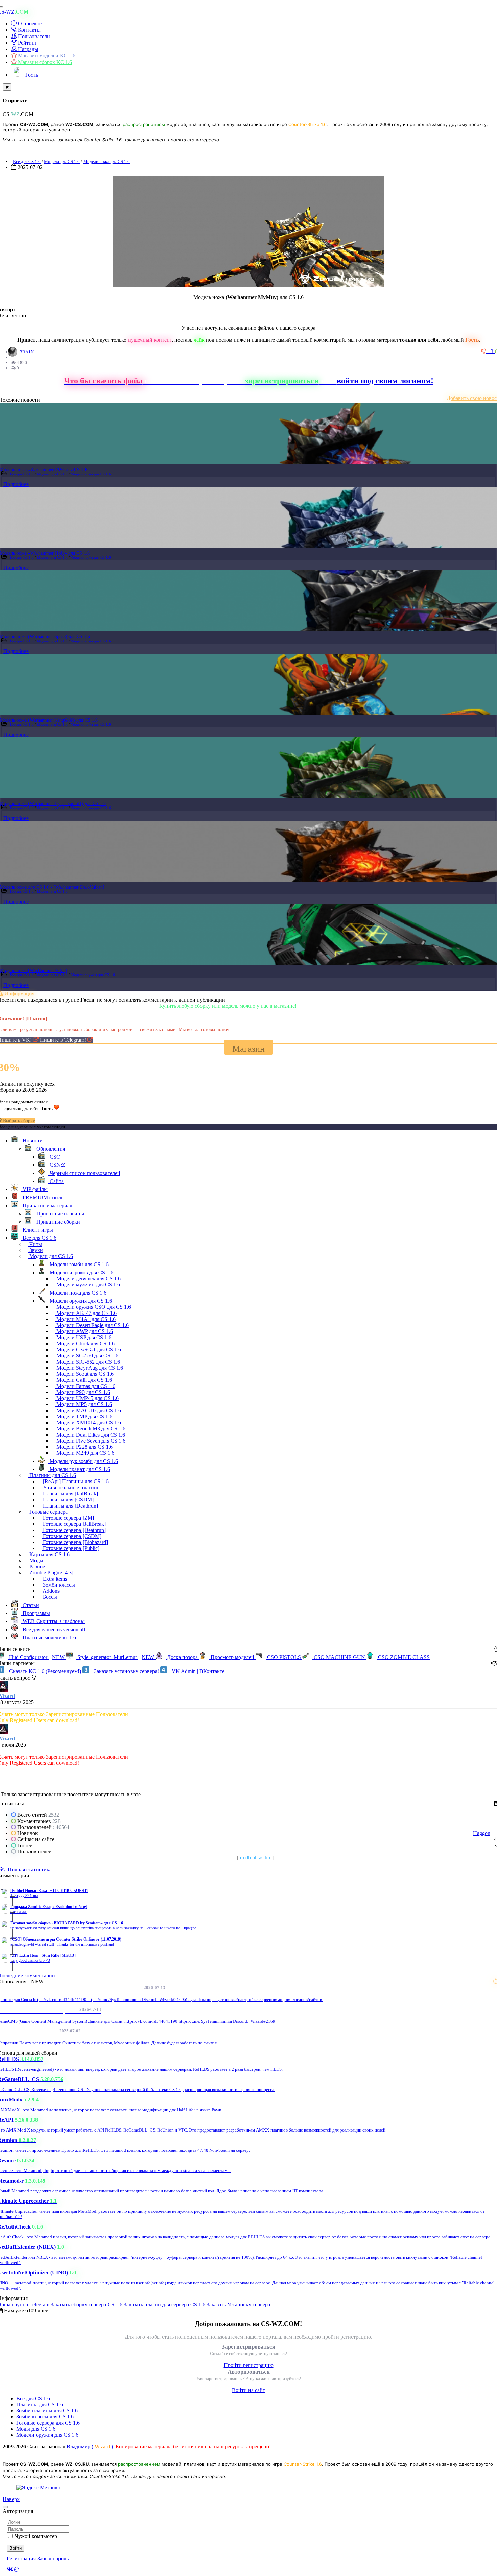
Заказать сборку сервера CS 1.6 (87, 2304)
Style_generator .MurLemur (115, 1657)
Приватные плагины (60, 1214)
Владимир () (90, 2446)
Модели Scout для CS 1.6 (84, 1374)
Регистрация (21, 2559)
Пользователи (33, 36)
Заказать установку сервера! (126, 1671)
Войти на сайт (249, 2390)
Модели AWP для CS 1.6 (84, 1331)
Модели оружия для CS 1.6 (93, 975)
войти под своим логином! (385, 381)
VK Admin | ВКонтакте (197, 1671)
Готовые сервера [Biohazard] (75, 1542)
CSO (54, 1157)
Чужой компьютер (36, 2536)
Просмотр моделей (232, 1657)
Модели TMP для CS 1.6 (84, 1416)
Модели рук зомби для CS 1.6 (83, 1461)
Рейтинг (27, 43)
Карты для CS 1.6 (49, 1554)
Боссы (49, 1597)
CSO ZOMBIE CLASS (403, 1657)
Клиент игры (37, 1230)
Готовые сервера (48, 1512)
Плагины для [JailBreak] (70, 1494)
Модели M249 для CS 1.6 (85, 1453)
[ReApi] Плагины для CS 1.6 (75, 1481)
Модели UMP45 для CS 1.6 (87, 1398)
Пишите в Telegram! (64, 1040)
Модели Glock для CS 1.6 (85, 1343)
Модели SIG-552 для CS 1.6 (88, 1362)
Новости (32, 1141)
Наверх (11, 2499)
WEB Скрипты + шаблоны (53, 1621)
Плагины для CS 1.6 (52, 1475)
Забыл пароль (53, 2559)
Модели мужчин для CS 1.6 (88, 1285)
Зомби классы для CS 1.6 (45, 2417)
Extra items (54, 1579)
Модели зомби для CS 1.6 (78, 1264)
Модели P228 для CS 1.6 (84, 1447)
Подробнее (16, 484)
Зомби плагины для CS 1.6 (47, 2411)
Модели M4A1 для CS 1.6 (85, 1319)
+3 (491, 351)
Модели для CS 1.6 (62, 161)
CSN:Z (57, 1165)
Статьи (30, 1605)
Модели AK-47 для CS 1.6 (86, 1313)
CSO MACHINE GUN (339, 1657)
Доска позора (182, 1657)
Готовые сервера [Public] (70, 1548)
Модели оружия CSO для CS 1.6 (93, 1307)
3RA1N (27, 352)
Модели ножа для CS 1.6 (106, 161)
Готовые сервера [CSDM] (72, 1536)
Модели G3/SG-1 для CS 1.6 (88, 1350)
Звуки (35, 1250)
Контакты (29, 30)
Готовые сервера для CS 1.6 (48, 2423)
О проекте (29, 23)
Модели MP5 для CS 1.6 (84, 1404)
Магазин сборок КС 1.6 (44, 62)
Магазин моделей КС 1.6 (46, 56)
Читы (35, 1244)
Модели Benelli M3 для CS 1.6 (90, 1429)
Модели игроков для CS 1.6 (81, 1272)
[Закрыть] (7, 87)
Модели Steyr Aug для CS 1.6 (89, 1368)
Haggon (482, 1833)
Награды (27, 49)
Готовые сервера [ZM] (68, 1518)
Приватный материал (47, 1206)
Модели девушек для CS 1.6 (88, 1279)
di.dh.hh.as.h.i (255, 1858)
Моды (36, 1560)
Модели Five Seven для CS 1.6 (90, 1441)
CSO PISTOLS (284, 1657)
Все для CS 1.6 (27, 161)
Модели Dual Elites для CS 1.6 (90, 1435)
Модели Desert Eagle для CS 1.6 (92, 1325)
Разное (37, 1567)
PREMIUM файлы (43, 1197)
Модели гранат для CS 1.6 (79, 1469)
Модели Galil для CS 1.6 (84, 1380)
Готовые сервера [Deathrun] (74, 1530)
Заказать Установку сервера (238, 2304)
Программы (36, 1613)
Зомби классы (58, 1585)
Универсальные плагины (71, 1487)
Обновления (50, 1149)
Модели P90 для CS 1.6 (82, 1392)
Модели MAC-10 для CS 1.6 (88, 1410)
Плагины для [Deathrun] (70, 1506)
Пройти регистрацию (249, 2365)
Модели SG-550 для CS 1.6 (87, 1356)
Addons (51, 1591)
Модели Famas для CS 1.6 (85, 1386)
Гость (31, 75)
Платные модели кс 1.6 (49, 1638)
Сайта (56, 1181)
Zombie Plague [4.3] (51, 1573)
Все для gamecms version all (53, 1629)
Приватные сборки (57, 1222)
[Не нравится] (484, 351)
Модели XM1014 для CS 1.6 (88, 1423)
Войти (16, 2548)
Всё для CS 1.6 (33, 2398)
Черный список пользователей (84, 1173)
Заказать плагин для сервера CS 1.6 (164, 2304)
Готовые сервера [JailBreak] (74, 1524)
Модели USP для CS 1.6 (83, 1337)
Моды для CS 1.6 (36, 2429)
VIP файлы (34, 1189)
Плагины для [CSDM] (68, 1500)
